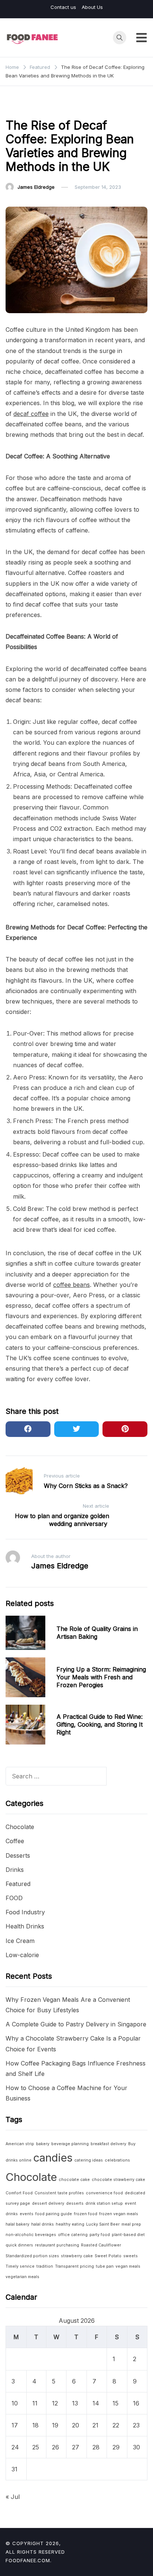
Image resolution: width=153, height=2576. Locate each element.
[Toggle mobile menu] (141, 38)
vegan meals (128, 2266)
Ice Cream (20, 1941)
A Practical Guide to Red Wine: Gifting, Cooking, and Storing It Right (100, 1724)
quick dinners (19, 2245)
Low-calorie (22, 1955)
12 (55, 2403)
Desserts (18, 1855)
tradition (45, 2266)
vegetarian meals (22, 2277)
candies (53, 2158)
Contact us (63, 7)
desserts (75, 2203)
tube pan (105, 2266)
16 (136, 2403)
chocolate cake (74, 2180)
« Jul (13, 2497)
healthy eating (70, 2224)
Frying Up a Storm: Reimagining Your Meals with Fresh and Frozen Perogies (101, 1677)
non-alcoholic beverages (31, 2235)
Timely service (20, 2266)
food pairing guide (54, 2214)
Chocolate (20, 1827)
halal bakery (17, 2224)
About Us (92, 7)
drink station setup (104, 2203)
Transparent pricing (74, 2266)
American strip (20, 2144)
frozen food (86, 2214)
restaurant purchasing (57, 2245)
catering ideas (89, 2160)
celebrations (117, 2160)
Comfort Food (19, 2193)
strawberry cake (77, 2256)
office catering (73, 2235)
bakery (43, 2144)
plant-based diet (128, 2235)
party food (100, 2235)
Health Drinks (25, 1926)
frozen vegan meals (119, 2214)
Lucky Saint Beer (103, 2224)
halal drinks (43, 2224)
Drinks (15, 1870)
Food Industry (25, 1912)
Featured (20, 106)
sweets (131, 2256)
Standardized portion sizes (32, 2256)
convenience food (104, 2193)
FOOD (14, 1898)
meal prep (131, 2224)
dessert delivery (48, 2203)
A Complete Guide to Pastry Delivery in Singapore (76, 2024)
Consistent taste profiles (59, 2193)
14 (96, 2403)
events (27, 2214)
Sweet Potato (108, 2256)
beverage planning (70, 2144)
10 (15, 2403)
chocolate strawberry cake (118, 2180)
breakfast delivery (108, 2144)
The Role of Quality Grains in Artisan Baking (97, 1633)
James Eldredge (36, 187)
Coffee (15, 1841)
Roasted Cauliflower (101, 2245)
